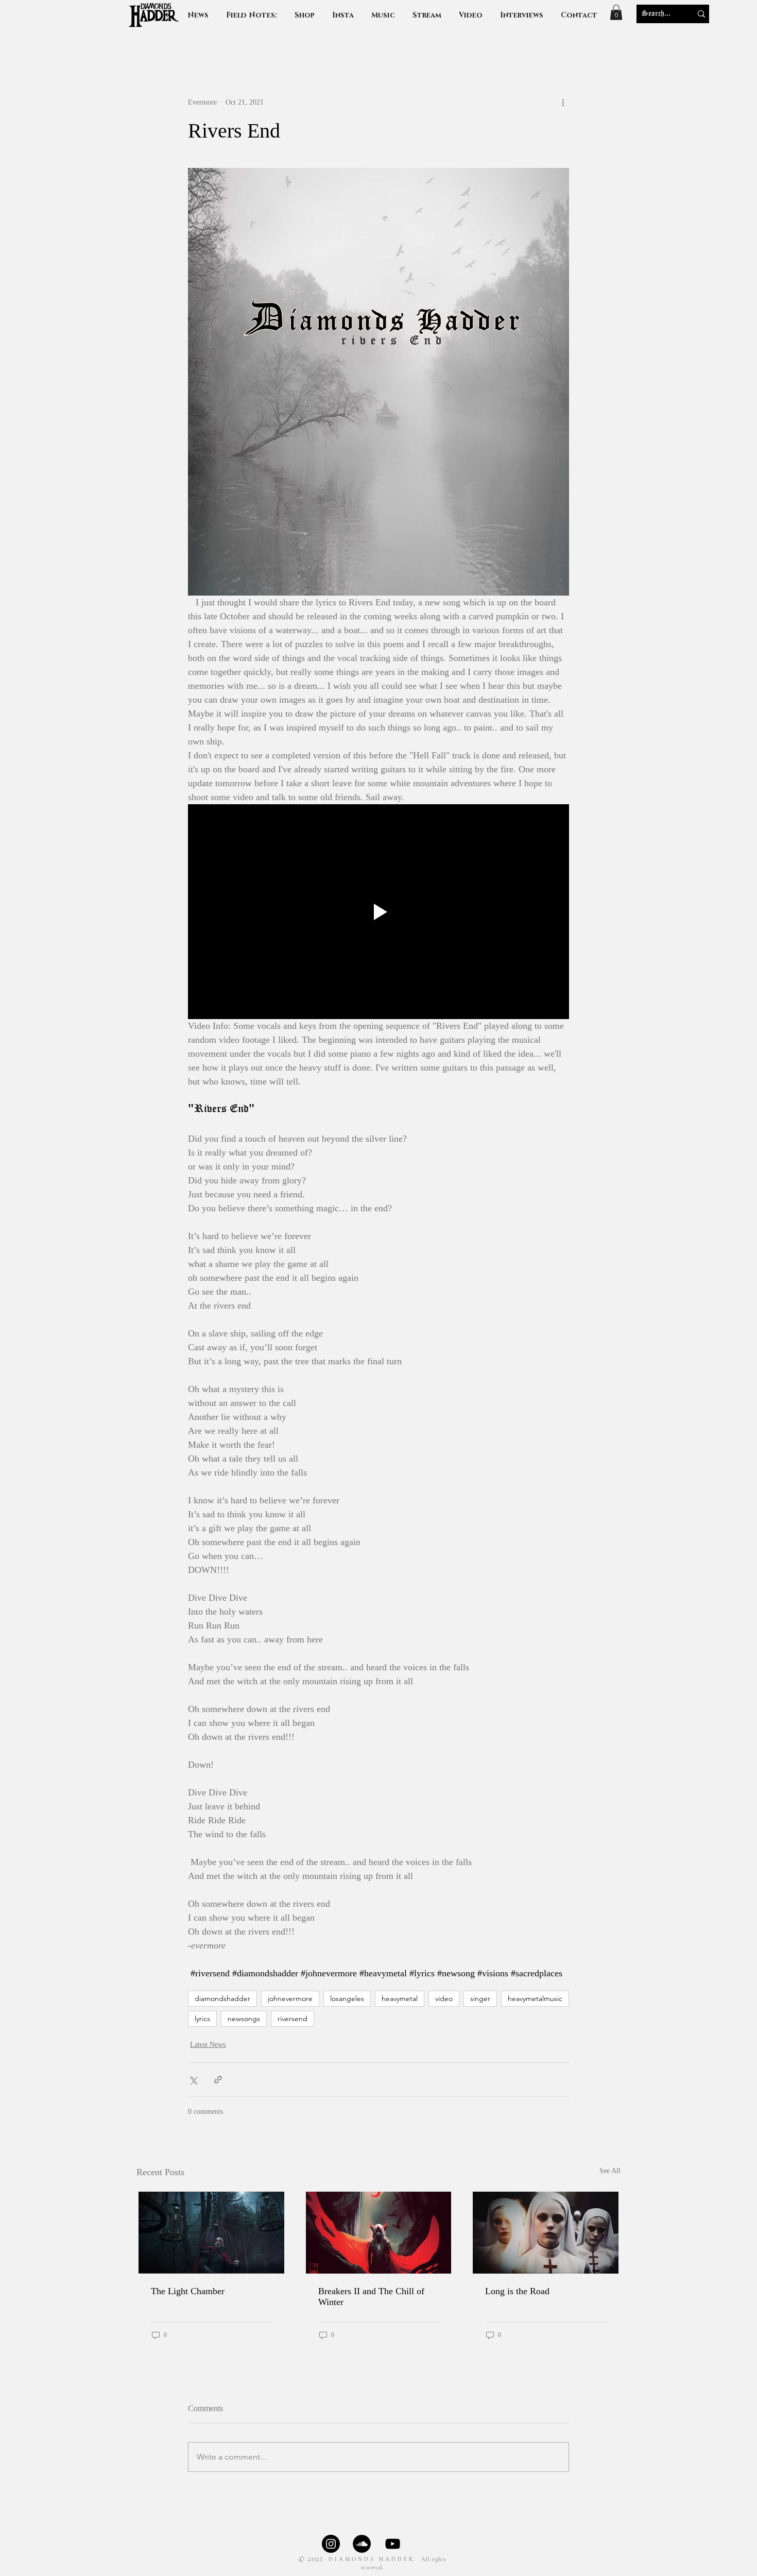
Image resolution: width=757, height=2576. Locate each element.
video (444, 1998)
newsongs (244, 2019)
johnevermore (290, 1998)
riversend (293, 2019)
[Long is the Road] (546, 2233)
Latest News (208, 2045)
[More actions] (563, 103)
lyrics (202, 2019)
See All (610, 2171)
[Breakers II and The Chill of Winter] (379, 2233)
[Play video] (378, 911)
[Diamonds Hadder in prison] (211, 2233)
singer (480, 1998)
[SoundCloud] (362, 2544)
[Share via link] (218, 2080)
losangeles (347, 1998)
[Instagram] (331, 2544)
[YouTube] (393, 2544)
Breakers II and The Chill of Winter (371, 2297)
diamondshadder (222, 1998)
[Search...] (701, 14)
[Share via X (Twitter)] (193, 2080)
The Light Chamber (188, 2291)
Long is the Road (517, 2291)
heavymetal (400, 1998)
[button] (522, 15)
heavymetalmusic (535, 1998)
